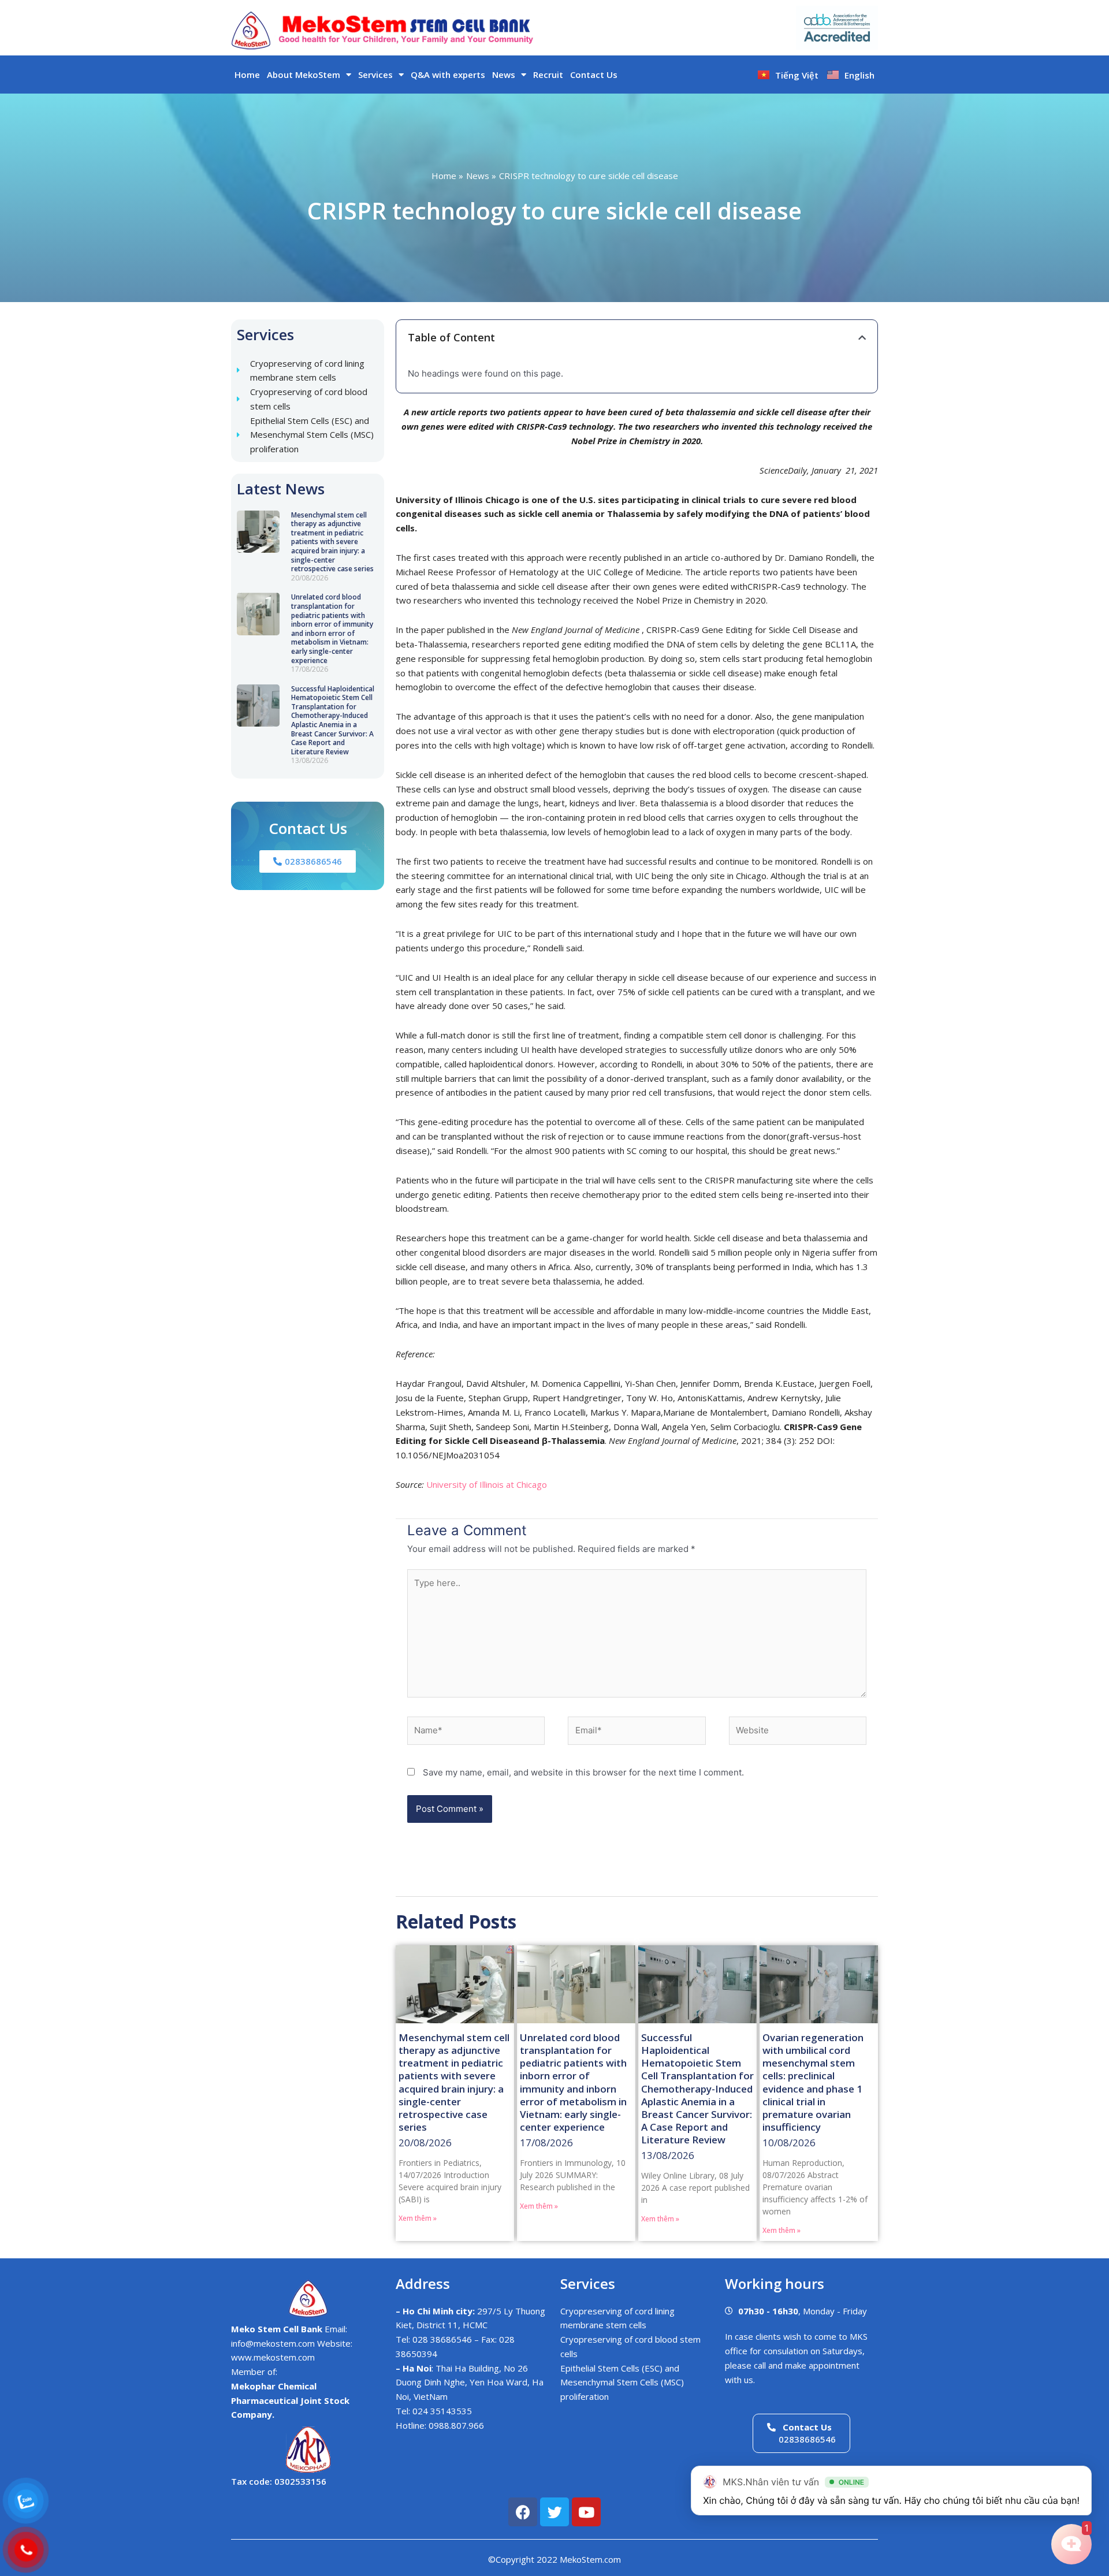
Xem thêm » (418, 2218)
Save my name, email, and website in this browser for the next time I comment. (583, 1772)
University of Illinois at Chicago (487, 1484)
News (504, 75)
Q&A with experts (448, 75)
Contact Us (594, 75)
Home (247, 75)
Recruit (548, 75)
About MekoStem (304, 75)
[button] (862, 338)
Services (375, 75)
